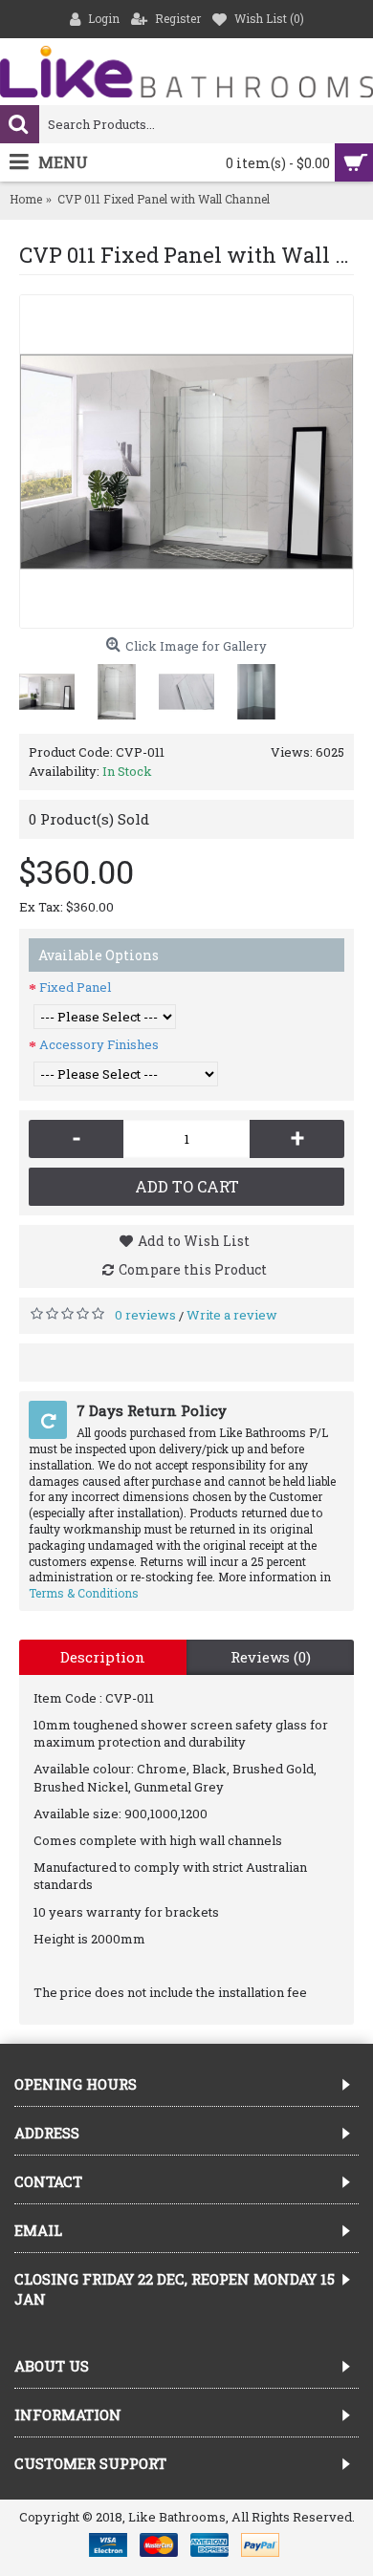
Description (103, 1657)
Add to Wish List (194, 1241)
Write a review (232, 1315)
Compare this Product (193, 1269)
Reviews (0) (271, 1657)
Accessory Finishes (99, 1044)
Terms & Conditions (84, 1593)
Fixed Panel (75, 987)
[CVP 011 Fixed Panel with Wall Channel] (186, 462)
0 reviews (145, 1315)
